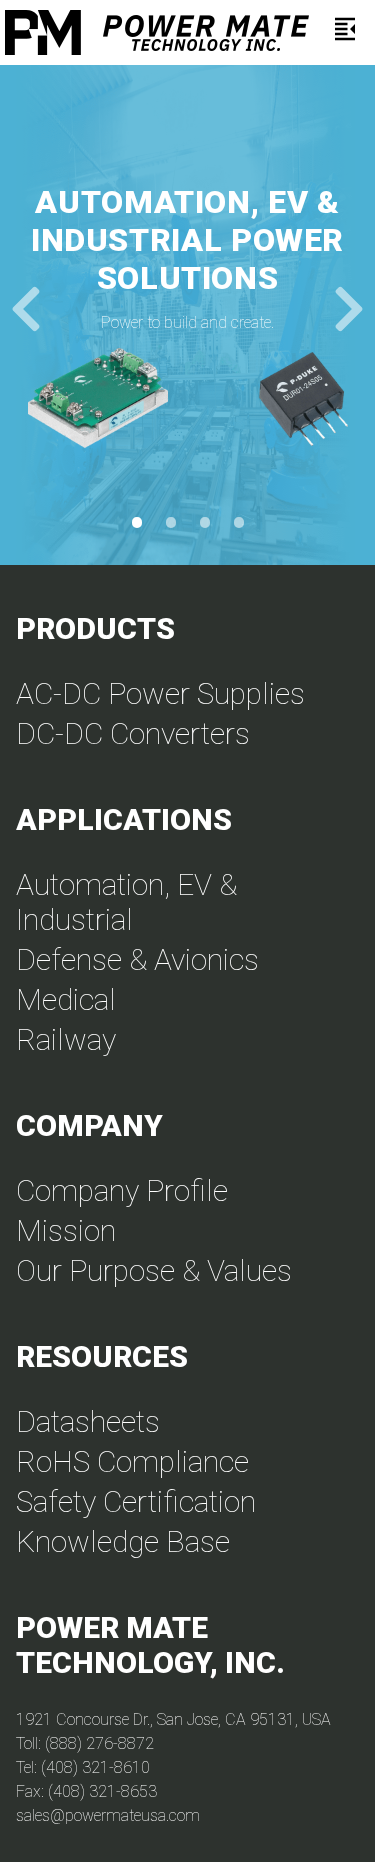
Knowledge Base (123, 1541)
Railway (66, 1039)
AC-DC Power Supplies (160, 693)
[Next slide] (349, 315)
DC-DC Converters (133, 733)
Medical (66, 999)
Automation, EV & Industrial (126, 902)
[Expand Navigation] (345, 32)
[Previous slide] (26, 315)
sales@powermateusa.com (108, 1815)
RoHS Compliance (132, 1461)
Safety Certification (136, 1501)
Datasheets (88, 1421)
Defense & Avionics (137, 959)
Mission (66, 1230)
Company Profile (122, 1190)
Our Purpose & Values (154, 1270)
